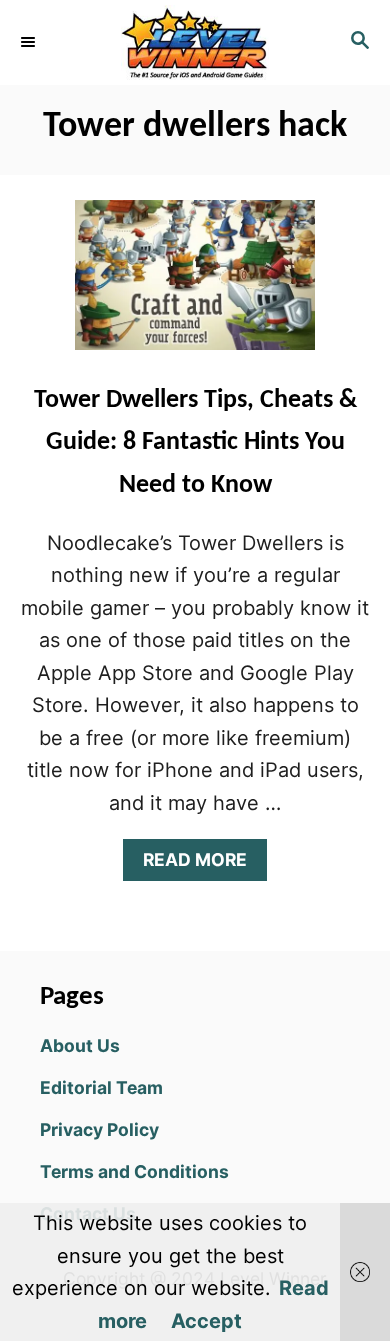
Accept (206, 1321)
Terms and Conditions (134, 1171)
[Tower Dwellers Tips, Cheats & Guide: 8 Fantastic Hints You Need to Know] (195, 285)
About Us (80, 1045)
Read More (203, 864)
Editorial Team (101, 1087)
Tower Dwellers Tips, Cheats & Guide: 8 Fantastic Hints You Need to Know (195, 443)
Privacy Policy (99, 1129)
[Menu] (30, 42)
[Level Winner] (195, 42)
